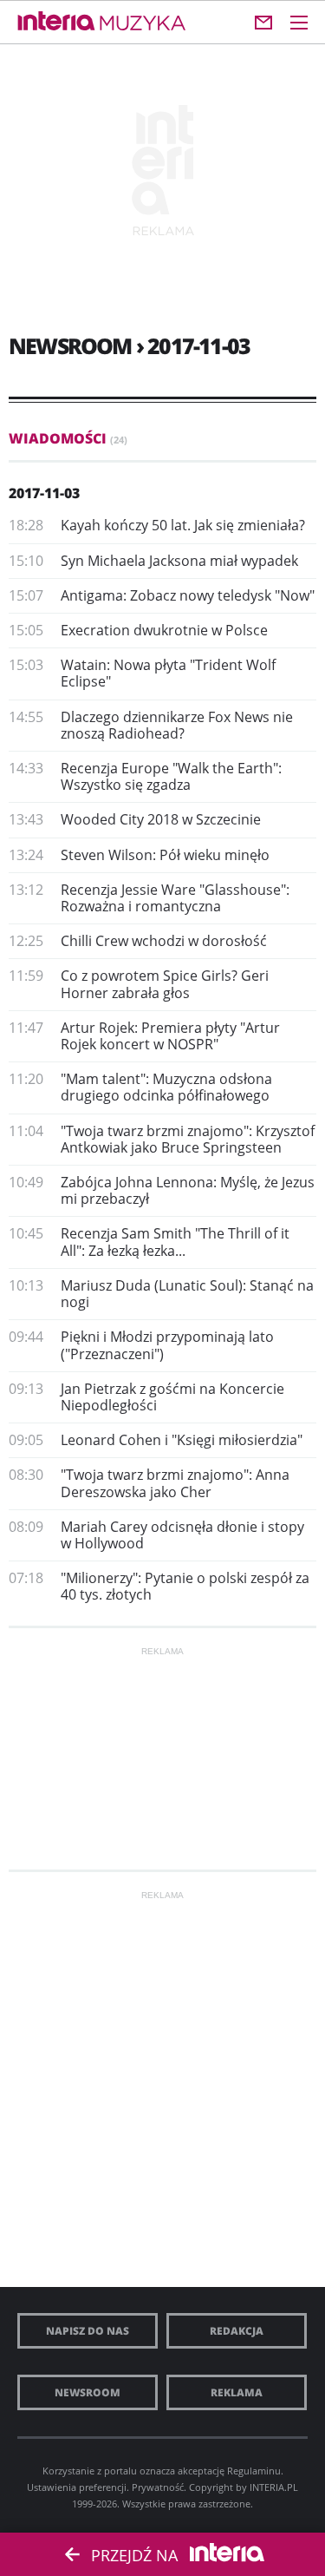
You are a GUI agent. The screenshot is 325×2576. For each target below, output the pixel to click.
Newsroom (88, 2392)
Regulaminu (254, 2471)
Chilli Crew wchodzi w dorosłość (164, 941)
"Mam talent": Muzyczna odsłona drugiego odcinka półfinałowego (166, 1087)
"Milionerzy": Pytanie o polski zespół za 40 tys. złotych (185, 1586)
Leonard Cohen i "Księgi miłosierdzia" (182, 1440)
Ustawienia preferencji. (78, 2487)
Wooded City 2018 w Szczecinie (161, 819)
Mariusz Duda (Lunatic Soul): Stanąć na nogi (187, 1294)
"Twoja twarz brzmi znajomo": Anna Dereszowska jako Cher (175, 1483)
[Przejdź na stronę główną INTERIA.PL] (56, 22)
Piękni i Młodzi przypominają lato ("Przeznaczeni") (167, 1345)
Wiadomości (68, 438)
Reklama (237, 2392)
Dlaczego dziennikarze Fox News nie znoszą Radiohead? (177, 725)
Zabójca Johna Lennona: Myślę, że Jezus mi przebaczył (188, 1190)
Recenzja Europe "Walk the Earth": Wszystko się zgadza (171, 776)
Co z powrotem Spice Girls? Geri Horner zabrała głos (165, 984)
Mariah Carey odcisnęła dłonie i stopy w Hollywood (182, 1535)
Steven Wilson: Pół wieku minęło (165, 855)
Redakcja (237, 2331)
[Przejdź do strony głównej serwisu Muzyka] (143, 24)
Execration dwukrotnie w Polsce (164, 630)
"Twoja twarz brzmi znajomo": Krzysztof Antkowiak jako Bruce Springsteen (188, 1139)
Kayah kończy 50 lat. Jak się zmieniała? (183, 525)
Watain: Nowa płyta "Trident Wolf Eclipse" (168, 673)
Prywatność (158, 2487)
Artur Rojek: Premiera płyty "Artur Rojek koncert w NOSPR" (170, 1036)
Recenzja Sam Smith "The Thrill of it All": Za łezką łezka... (175, 1242)
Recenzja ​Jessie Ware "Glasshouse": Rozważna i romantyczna (175, 898)
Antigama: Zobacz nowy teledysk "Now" (188, 595)
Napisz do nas (88, 2331)
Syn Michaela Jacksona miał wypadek (179, 561)
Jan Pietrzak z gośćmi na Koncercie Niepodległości (172, 1397)
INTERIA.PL (274, 2487)
